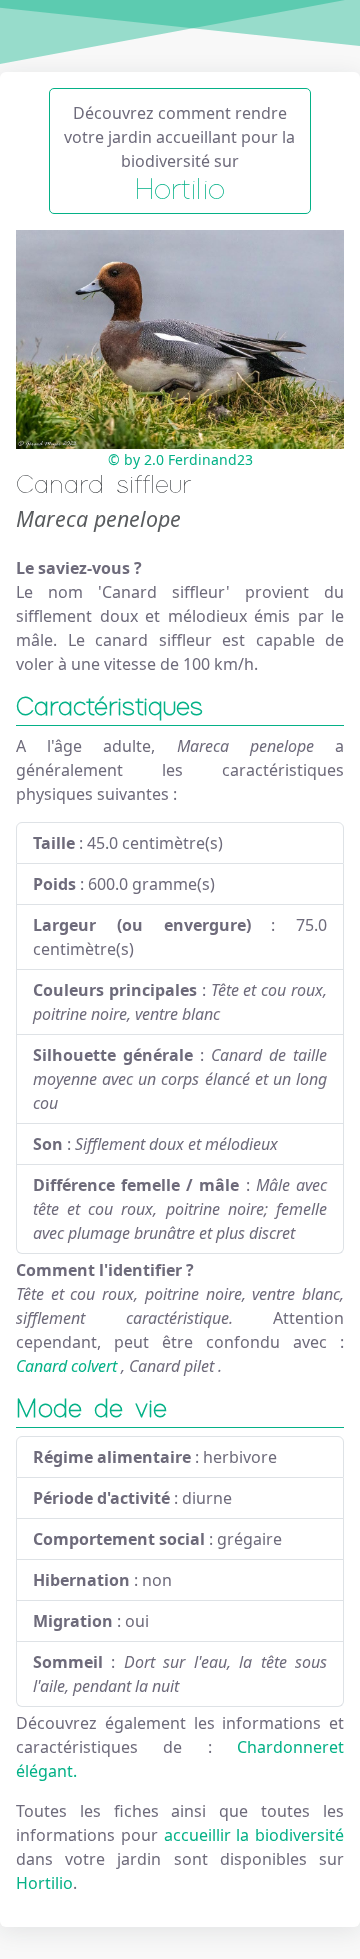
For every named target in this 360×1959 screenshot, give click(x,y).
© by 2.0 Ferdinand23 (180, 459)
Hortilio (44, 1883)
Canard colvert (66, 1366)
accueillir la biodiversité (254, 1835)
